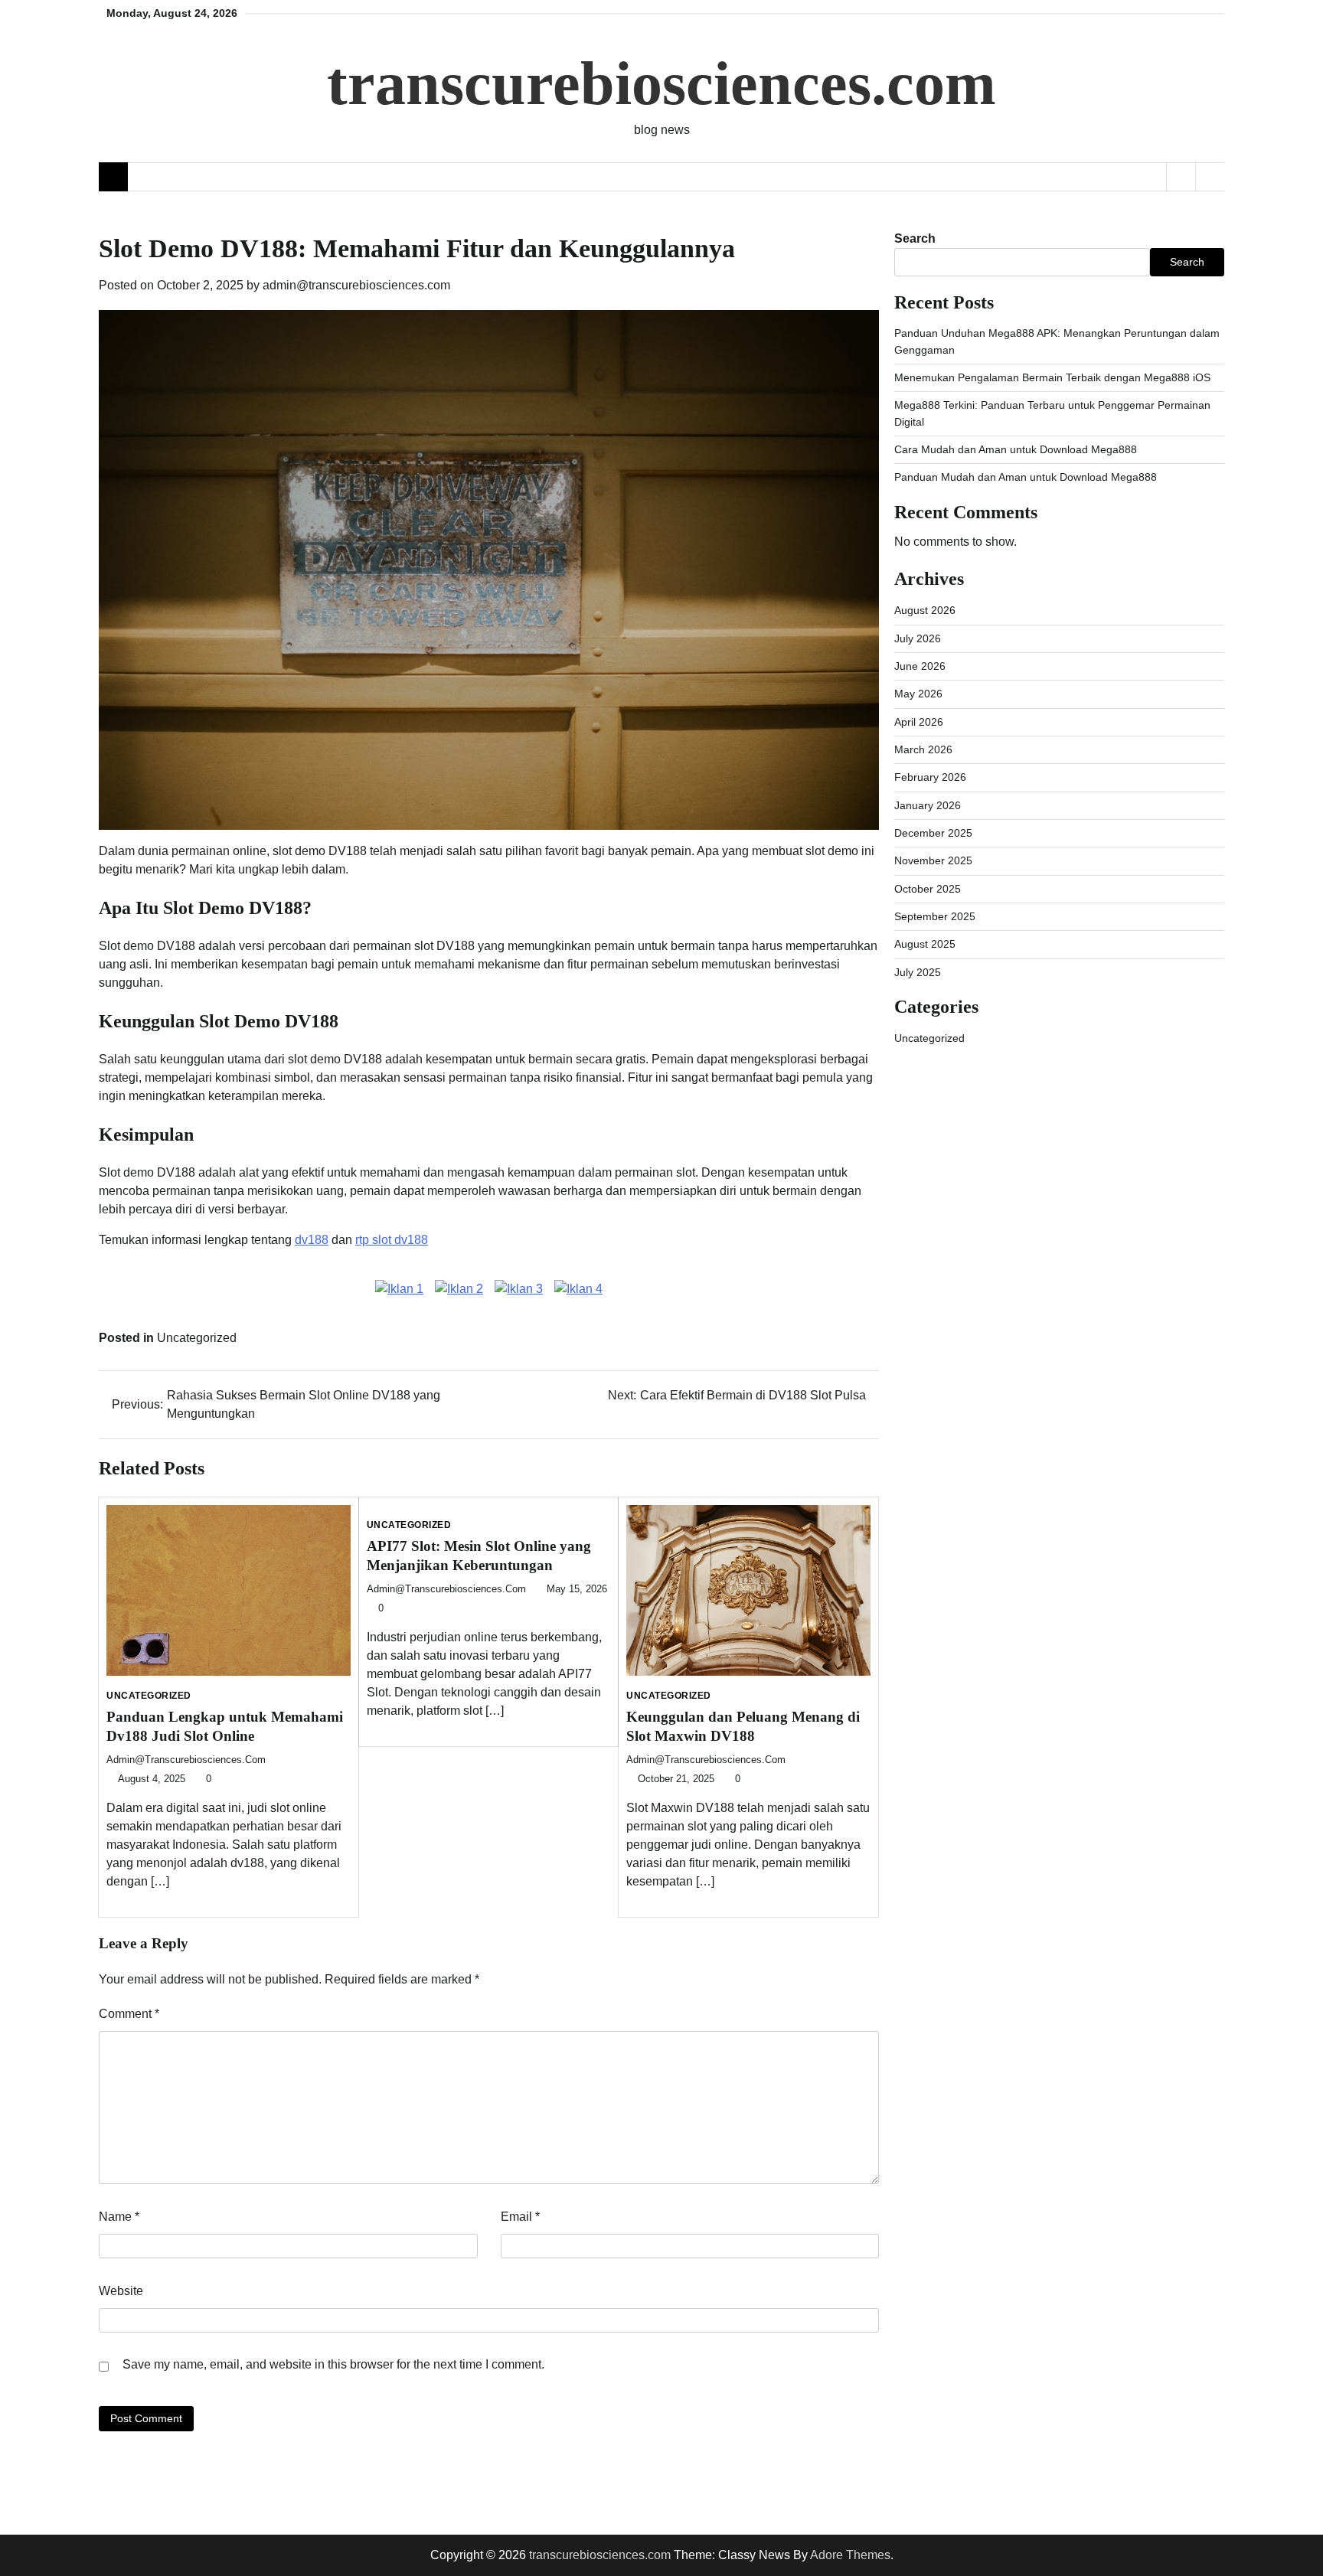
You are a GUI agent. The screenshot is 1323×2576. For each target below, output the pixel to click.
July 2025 (918, 972)
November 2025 (933, 860)
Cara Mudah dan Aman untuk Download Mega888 (1016, 449)
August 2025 (925, 944)
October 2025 (928, 889)
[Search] (1210, 177)
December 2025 (933, 833)
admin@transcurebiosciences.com (356, 285)
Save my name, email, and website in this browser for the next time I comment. (333, 2364)
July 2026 (918, 638)
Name (119, 2217)
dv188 (312, 1240)
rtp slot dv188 (392, 1240)
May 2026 (918, 694)
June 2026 (920, 666)
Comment (129, 2014)
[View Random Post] (1181, 177)
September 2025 (935, 916)
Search (915, 238)
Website (121, 2291)
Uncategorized (197, 1338)
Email (520, 2217)
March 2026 (923, 749)
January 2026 (928, 805)
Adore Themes (850, 2555)
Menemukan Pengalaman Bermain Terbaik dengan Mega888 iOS (1052, 377)
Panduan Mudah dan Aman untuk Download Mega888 (1026, 477)
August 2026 (925, 610)
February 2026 (930, 777)
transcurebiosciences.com (661, 83)
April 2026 (919, 722)
